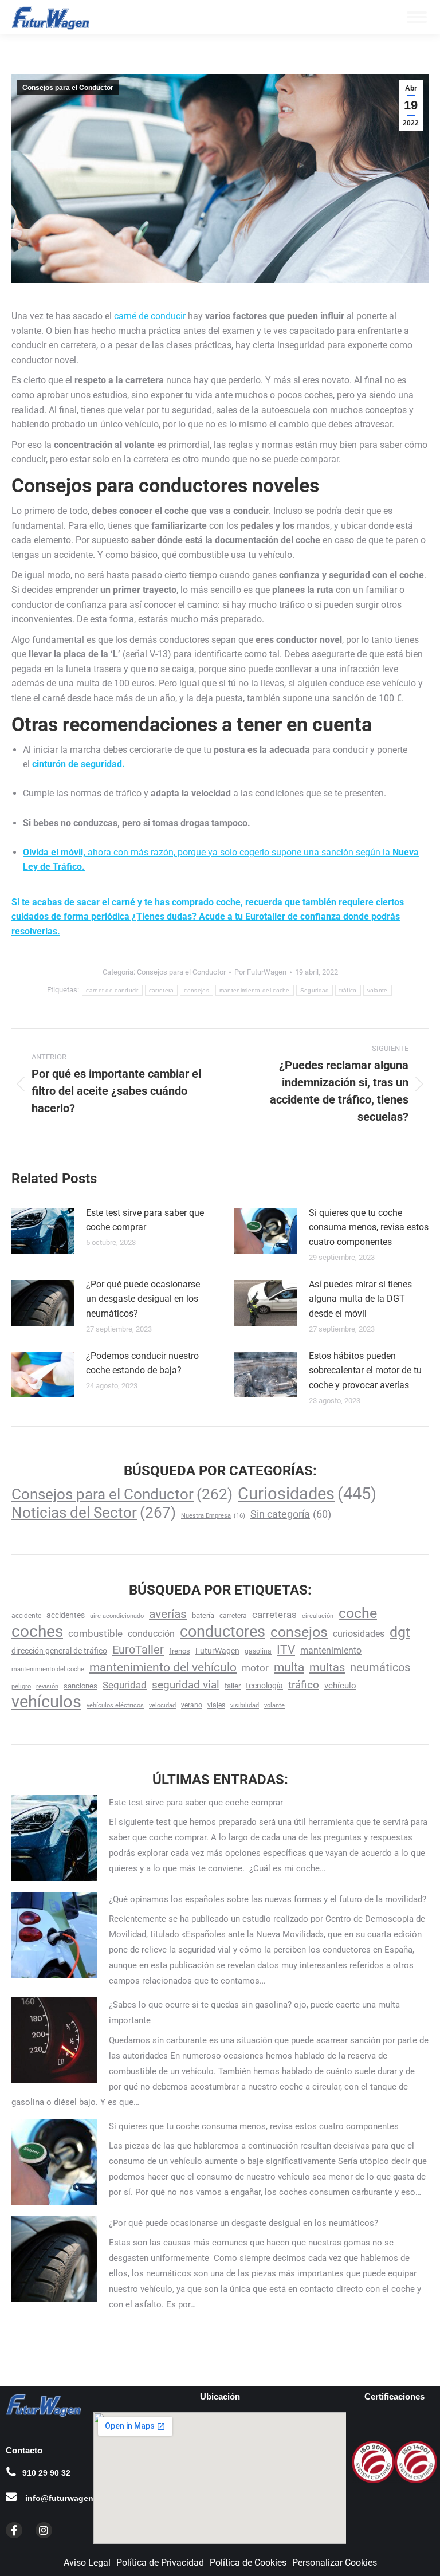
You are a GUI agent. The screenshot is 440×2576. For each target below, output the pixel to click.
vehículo (340, 1686)
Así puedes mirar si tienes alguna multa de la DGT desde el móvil (360, 1299)
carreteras (274, 1615)
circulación (318, 1616)
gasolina (258, 1651)
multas (327, 1667)
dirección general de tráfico (59, 1651)
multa (289, 1667)
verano (192, 1705)
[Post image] (43, 1231)
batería (203, 1615)
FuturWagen (217, 1651)
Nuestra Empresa (213, 1516)
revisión (47, 1686)
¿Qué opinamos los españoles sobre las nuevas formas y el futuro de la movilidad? (268, 1899)
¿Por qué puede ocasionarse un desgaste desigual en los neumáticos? (143, 1299)
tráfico (348, 990)
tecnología (264, 1686)
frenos (180, 1651)
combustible (95, 1633)
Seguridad (315, 990)
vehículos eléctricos (115, 1705)
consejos (196, 990)
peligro (21, 1686)
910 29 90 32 (46, 2473)
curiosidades (359, 1634)
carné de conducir (150, 316)
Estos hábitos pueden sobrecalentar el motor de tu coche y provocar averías (365, 1371)
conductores (223, 1632)
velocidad (162, 1705)
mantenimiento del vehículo (163, 1667)
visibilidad (245, 1705)
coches (37, 1631)
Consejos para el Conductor (68, 88)
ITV (286, 1650)
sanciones (80, 1686)
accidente (26, 1616)
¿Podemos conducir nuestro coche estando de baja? (142, 1363)
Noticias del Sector (94, 1512)
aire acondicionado (117, 1616)
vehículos (46, 1702)
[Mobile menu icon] (417, 17)
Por (260, 972)
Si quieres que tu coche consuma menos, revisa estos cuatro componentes (369, 1227)
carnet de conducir (112, 990)
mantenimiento (331, 1650)
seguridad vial (186, 1685)
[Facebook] (14, 2530)
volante (378, 990)
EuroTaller (138, 1650)
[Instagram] (44, 2530)
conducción (151, 1634)
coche (358, 1613)
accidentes (66, 1615)
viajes (216, 1705)
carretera (162, 990)
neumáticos (380, 1668)
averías (168, 1614)
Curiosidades (307, 1494)
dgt (400, 1632)
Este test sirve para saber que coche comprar (145, 1220)
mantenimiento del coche (255, 990)
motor (255, 1668)
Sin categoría (291, 1514)
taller (233, 1686)
